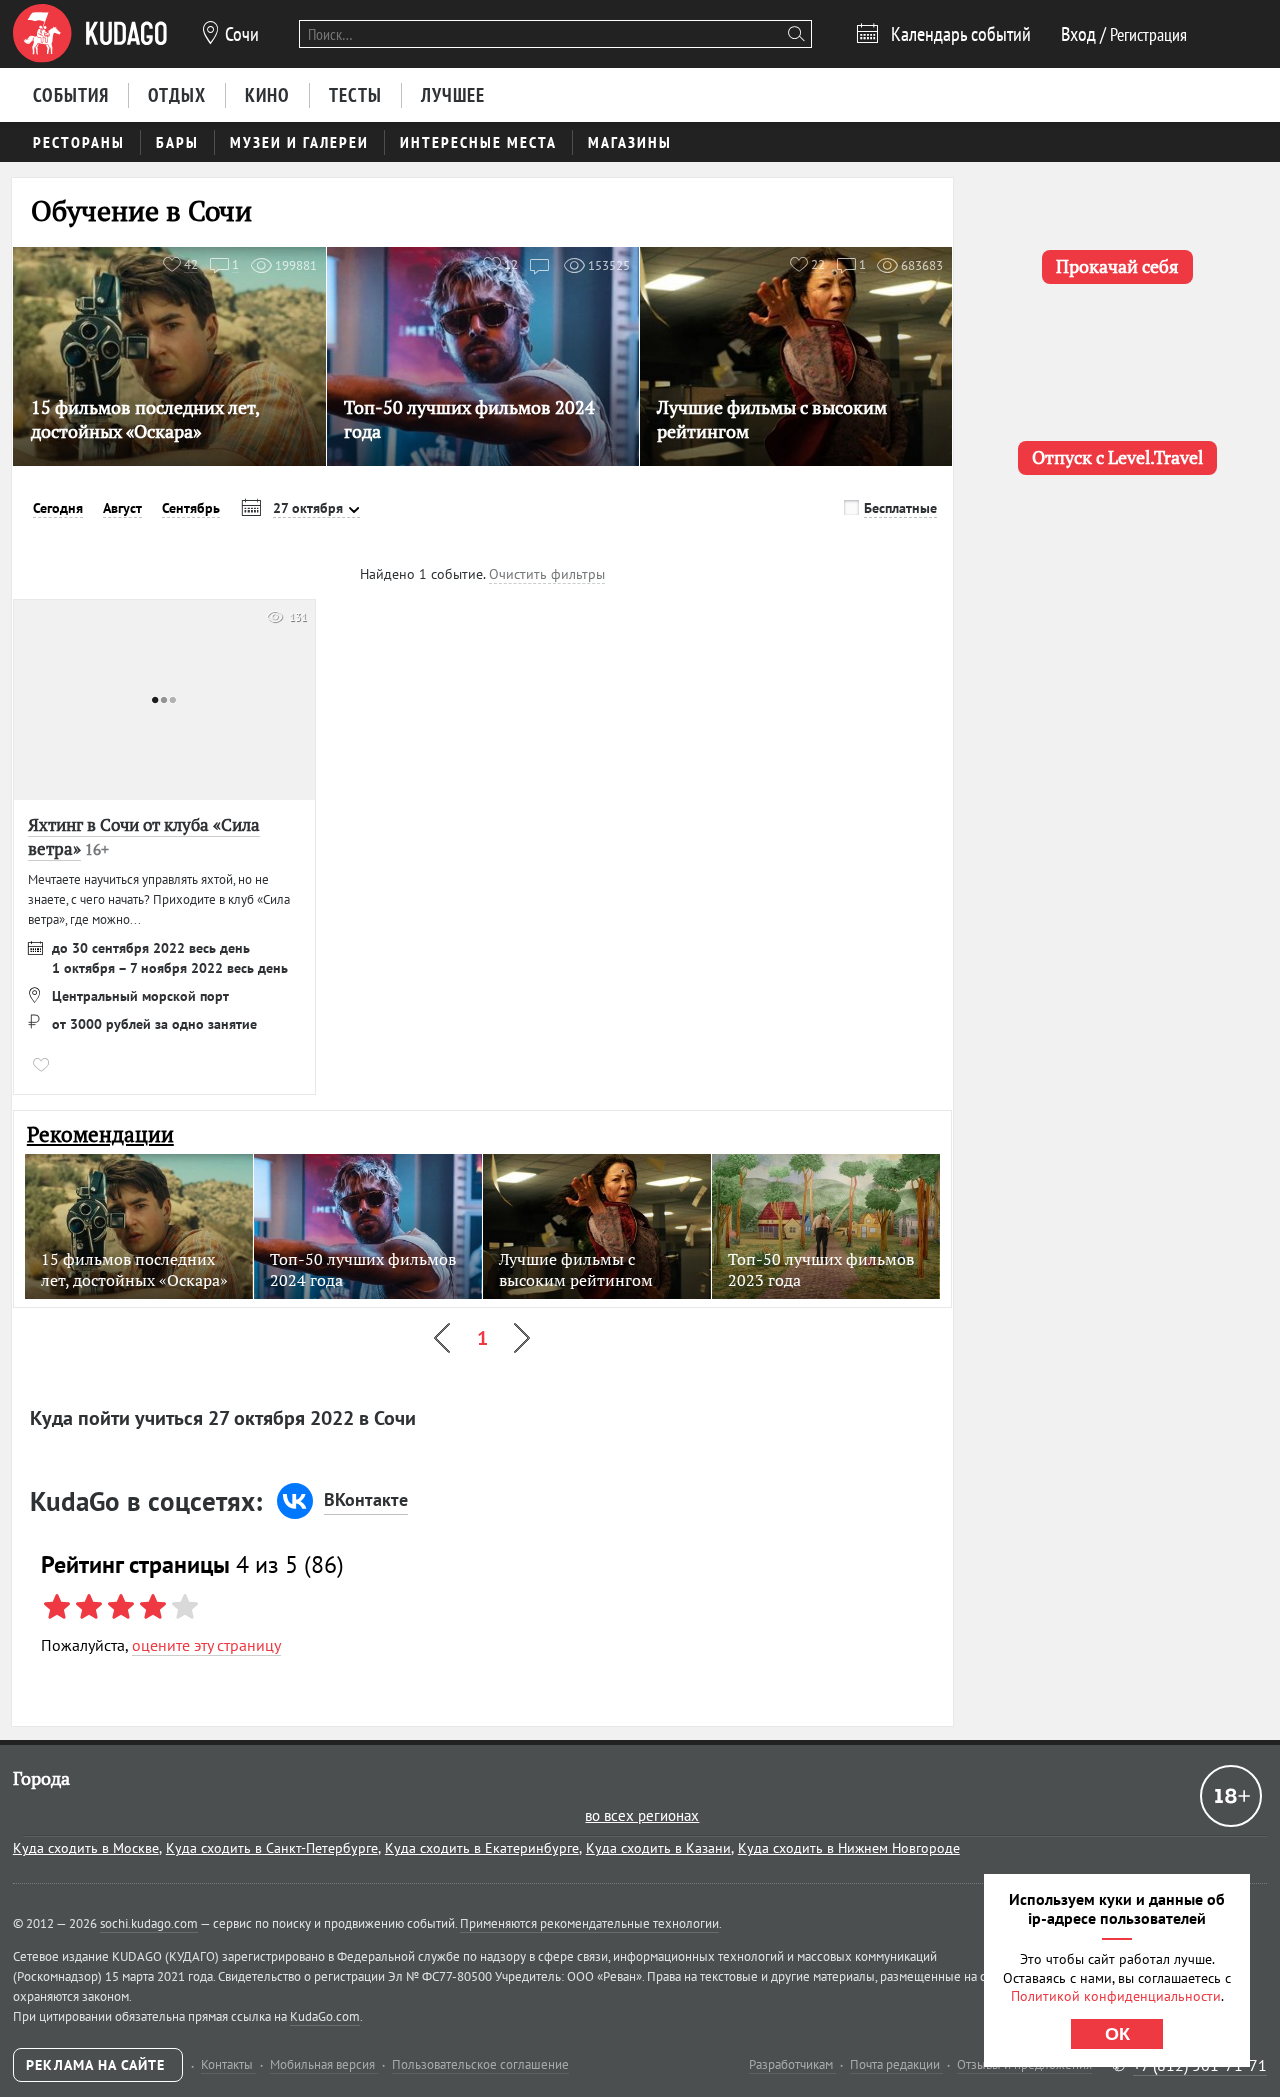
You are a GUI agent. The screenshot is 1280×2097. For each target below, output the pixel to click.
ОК (1117, 2034)
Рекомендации (100, 1134)
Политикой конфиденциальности (1116, 1996)
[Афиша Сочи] (90, 34)
